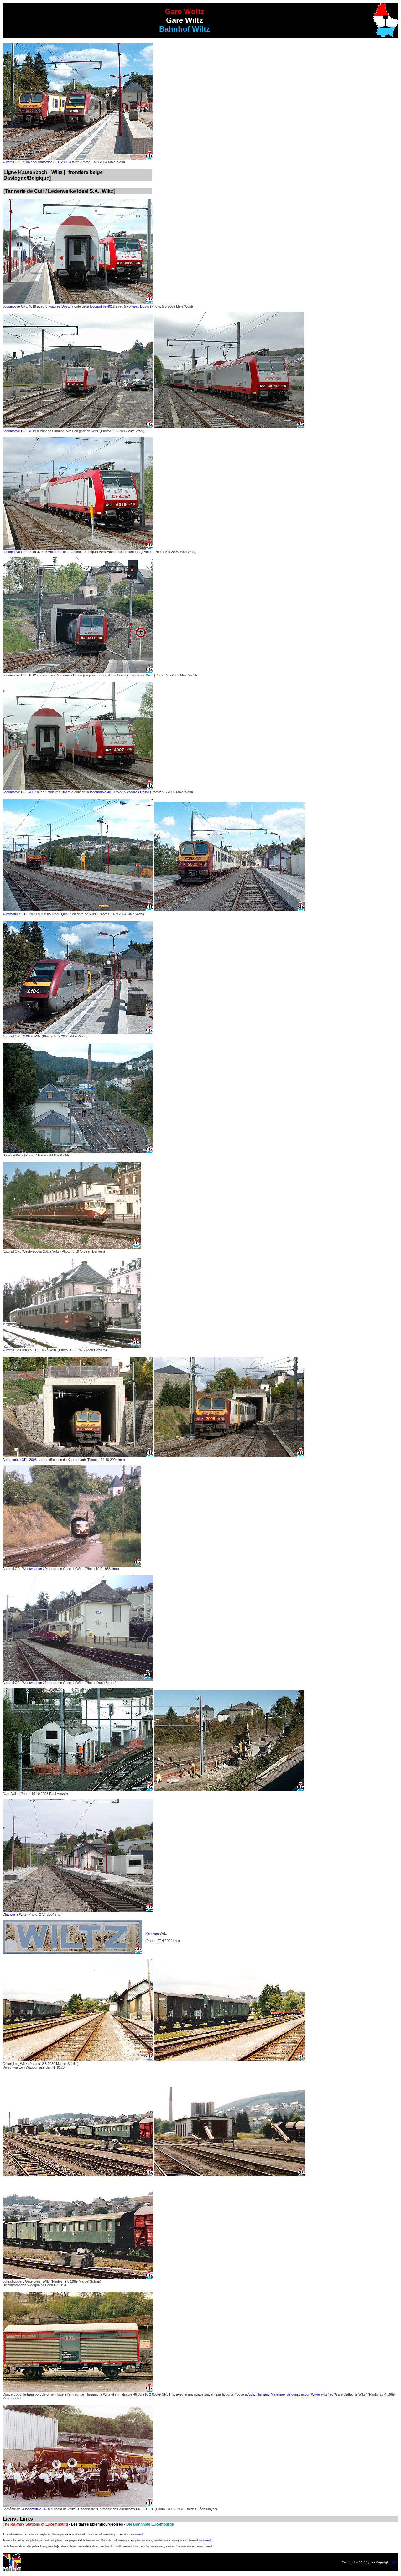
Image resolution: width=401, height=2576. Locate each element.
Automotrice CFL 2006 (20, 1460)
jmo (121, 1460)
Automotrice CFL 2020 (20, 914)
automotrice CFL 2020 (51, 162)
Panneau (152, 1933)
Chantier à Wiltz (15, 1914)
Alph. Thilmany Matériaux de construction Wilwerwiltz (288, 2394)
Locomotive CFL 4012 (19, 675)
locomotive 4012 (102, 306)
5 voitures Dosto (58, 306)
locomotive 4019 (102, 792)
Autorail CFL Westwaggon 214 (26, 1683)
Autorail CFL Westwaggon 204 (26, 1569)
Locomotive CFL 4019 (19, 306)
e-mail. (139, 2534)
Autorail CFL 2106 (16, 162)
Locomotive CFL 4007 (19, 792)
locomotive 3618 (37, 2509)
